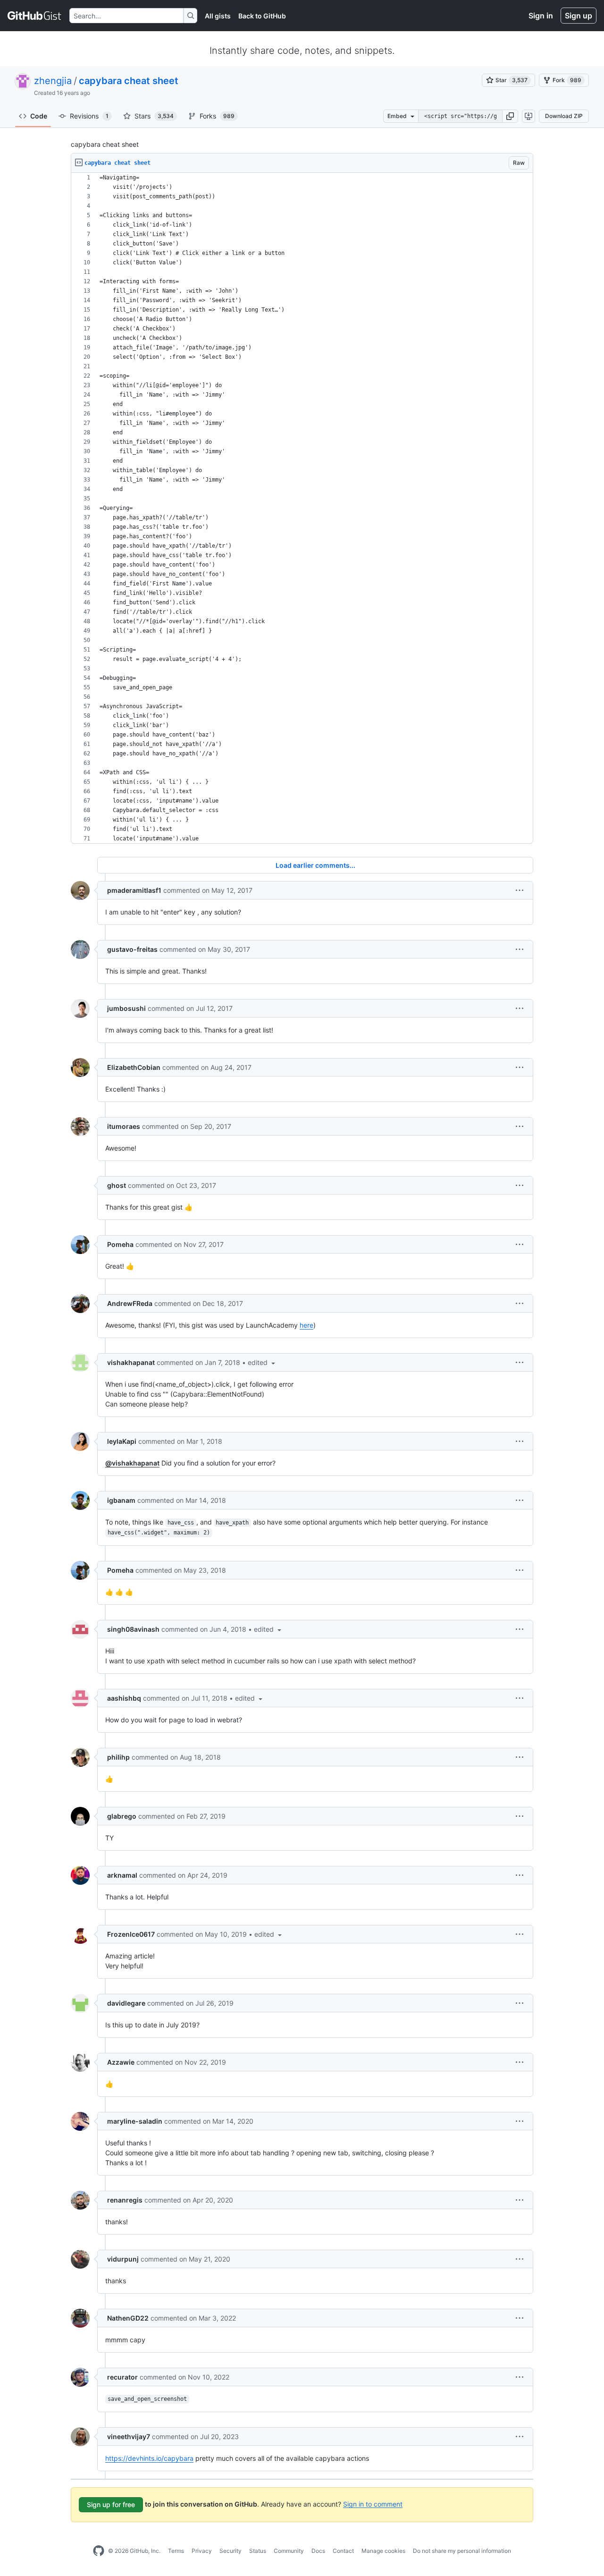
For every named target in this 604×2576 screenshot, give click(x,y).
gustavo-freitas (132, 949)
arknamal (122, 1875)
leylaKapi (122, 1441)
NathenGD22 (128, 2318)
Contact (343, 2551)
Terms (176, 2551)
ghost (117, 1185)
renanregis (125, 2200)
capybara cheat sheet (129, 81)
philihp (118, 1757)
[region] (302, 508)
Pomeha (120, 1244)
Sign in (541, 16)
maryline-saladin (135, 2121)
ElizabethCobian (134, 1067)
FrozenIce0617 (131, 1934)
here (306, 1325)
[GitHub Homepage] (99, 2551)
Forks (217, 116)
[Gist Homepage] (35, 16)
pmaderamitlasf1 (134, 890)
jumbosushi (126, 1008)
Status (258, 2551)
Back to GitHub (262, 16)
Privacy (202, 2551)
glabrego (122, 1816)
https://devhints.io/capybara (149, 2458)
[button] (510, 116)
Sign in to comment (373, 2504)
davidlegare (126, 2003)
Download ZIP (564, 116)
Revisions (89, 116)
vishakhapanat (131, 1362)
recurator (122, 2377)
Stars (154, 116)
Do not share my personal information (462, 2551)
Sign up (579, 16)
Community (289, 2551)
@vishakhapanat (132, 1463)
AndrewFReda (130, 1303)
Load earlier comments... (315, 865)
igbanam (121, 1500)
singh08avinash (133, 1629)
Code (39, 116)
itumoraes (124, 1126)
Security (231, 2551)
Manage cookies (383, 2551)
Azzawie (121, 2062)
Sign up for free (111, 2504)
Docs (318, 2551)
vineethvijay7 (129, 2436)
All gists (218, 16)
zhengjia (53, 81)
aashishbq (124, 1698)
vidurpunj (123, 2259)
